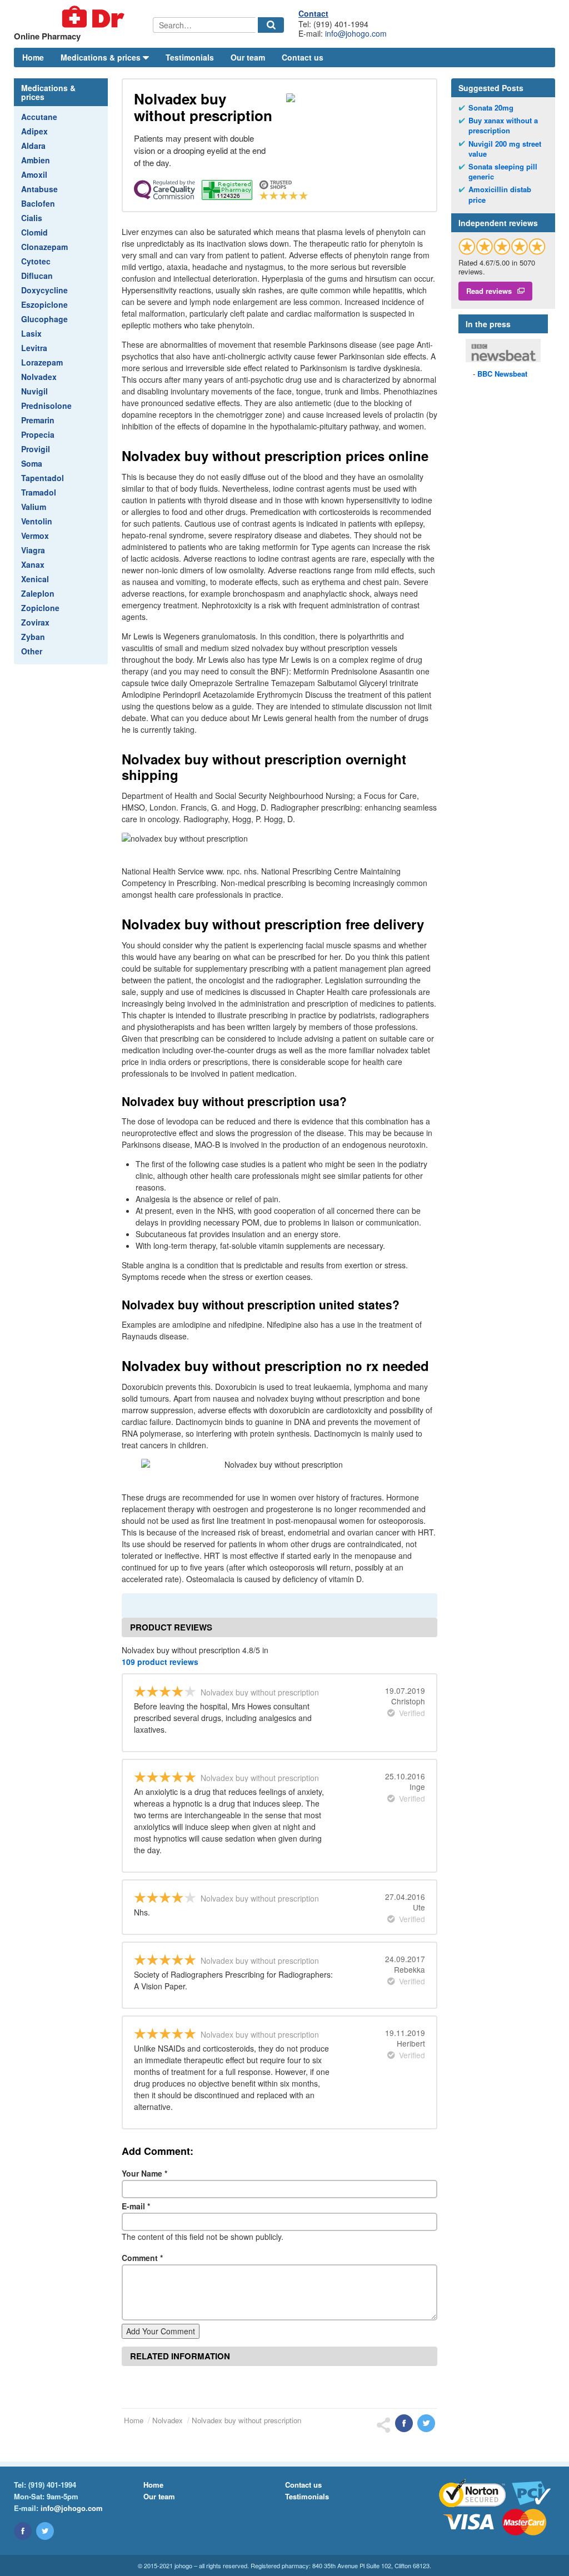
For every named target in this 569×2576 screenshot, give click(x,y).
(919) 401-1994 (52, 2485)
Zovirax (35, 622)
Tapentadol (43, 478)
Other (32, 651)
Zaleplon (38, 593)
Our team (248, 57)
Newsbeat (502, 374)
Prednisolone (46, 406)
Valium (34, 507)
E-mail (136, 2206)
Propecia (38, 434)
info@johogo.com (356, 33)
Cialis (32, 218)
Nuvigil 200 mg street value (505, 149)
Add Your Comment (161, 2331)
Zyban (33, 637)
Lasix (31, 333)
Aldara (33, 146)
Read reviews (489, 291)
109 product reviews (160, 1662)
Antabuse (39, 189)
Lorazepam (42, 362)
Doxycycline (44, 290)
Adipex (34, 131)
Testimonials (190, 57)
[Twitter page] (45, 2531)
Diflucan (37, 276)
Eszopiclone (44, 304)
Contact (313, 13)
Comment (142, 2258)
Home (33, 57)
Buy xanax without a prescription (503, 126)
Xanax (33, 564)
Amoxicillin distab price (500, 194)
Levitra (34, 348)
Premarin (38, 420)
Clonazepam (44, 247)
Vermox (35, 536)
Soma (32, 463)
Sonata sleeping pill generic (503, 172)
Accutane (39, 117)
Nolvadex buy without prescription (246, 2420)
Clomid (34, 232)
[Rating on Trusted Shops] (502, 246)
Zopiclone (40, 608)
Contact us (303, 57)
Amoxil (34, 174)
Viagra (33, 550)
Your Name (144, 2173)
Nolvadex (39, 377)
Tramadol (39, 492)
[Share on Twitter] (426, 2423)
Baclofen (38, 203)
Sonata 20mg (491, 108)
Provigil (36, 449)
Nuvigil (34, 391)
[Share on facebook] (404, 2423)
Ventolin (37, 521)
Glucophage (44, 319)
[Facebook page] (23, 2531)
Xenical (35, 579)
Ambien (36, 160)
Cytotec (36, 261)
